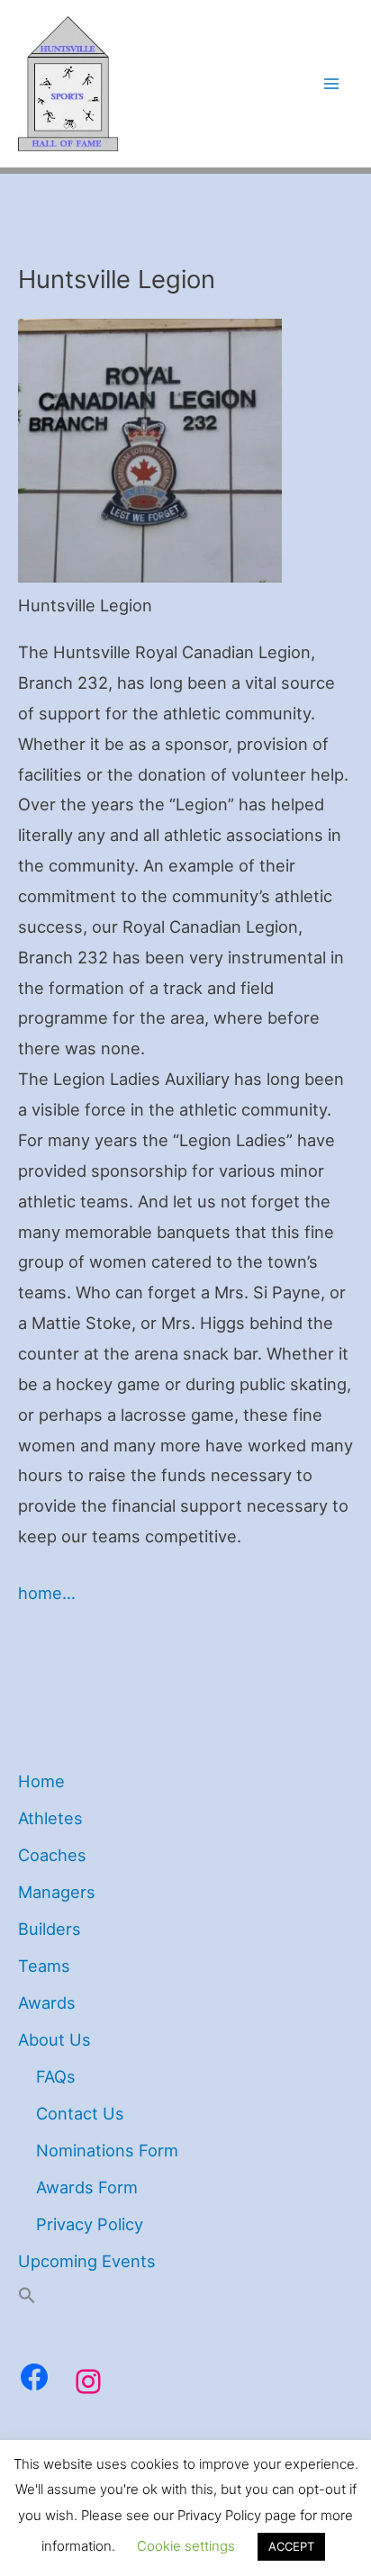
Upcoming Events (87, 2261)
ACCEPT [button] (291, 2546)
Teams (44, 1966)
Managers (57, 1892)
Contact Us (80, 2113)
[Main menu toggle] (332, 84)
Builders (50, 1929)
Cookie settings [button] (186, 2546)
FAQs (56, 2076)
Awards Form (87, 2187)
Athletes (50, 1818)
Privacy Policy (90, 2224)
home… (47, 1593)
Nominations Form (107, 2150)
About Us (54, 2039)
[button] (27, 2298)
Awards (47, 2002)
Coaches (52, 1855)
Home (41, 1781)
